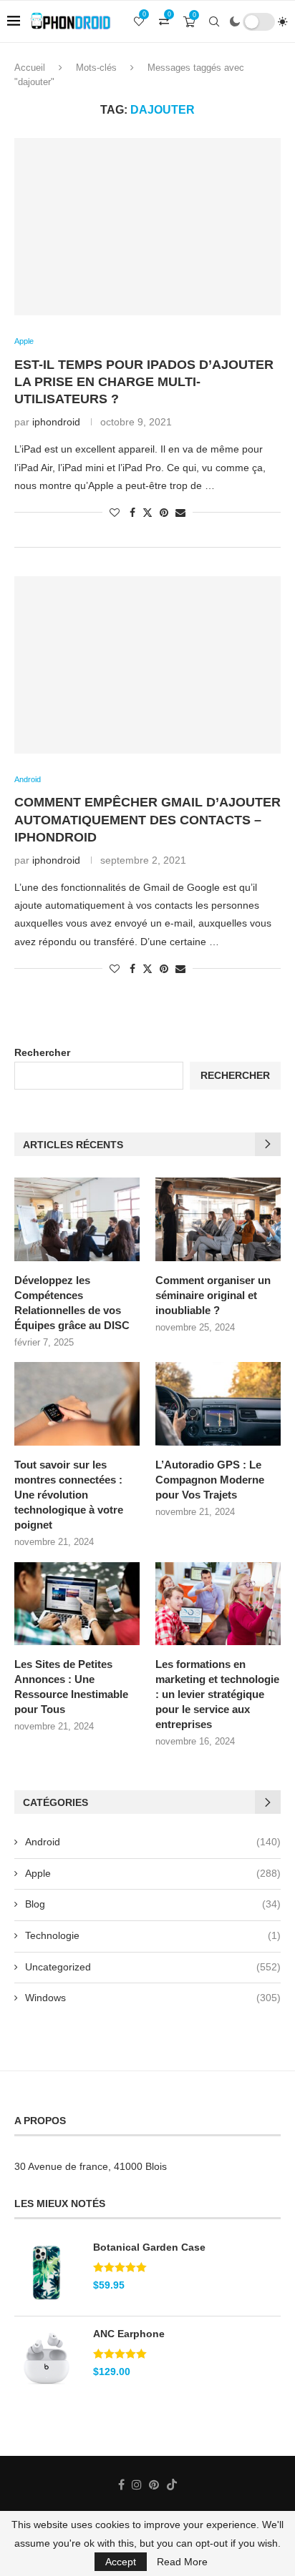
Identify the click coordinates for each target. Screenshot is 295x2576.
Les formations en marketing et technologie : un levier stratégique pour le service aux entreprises (217, 1694)
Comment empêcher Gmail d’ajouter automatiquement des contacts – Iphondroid (147, 820)
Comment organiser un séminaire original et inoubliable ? (213, 1295)
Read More (182, 2562)
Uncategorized (153, 1967)
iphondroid (56, 422)
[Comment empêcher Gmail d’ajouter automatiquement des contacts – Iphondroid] (147, 665)
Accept (121, 2562)
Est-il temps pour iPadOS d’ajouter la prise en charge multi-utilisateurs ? (144, 382)
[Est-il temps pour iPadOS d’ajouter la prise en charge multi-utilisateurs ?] (147, 227)
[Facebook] (121, 2484)
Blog (153, 1904)
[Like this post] (115, 513)
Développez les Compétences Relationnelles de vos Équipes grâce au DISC (72, 1303)
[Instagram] (137, 2484)
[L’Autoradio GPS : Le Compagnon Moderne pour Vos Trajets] (218, 1404)
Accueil (30, 68)
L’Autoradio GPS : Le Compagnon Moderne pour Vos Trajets (210, 1480)
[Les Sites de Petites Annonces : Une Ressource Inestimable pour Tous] (77, 1604)
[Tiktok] (172, 2484)
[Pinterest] (154, 2484)
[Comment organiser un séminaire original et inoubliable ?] (218, 1219)
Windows (153, 1998)
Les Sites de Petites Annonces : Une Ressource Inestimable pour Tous (71, 1687)
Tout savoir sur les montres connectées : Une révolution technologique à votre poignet (69, 1495)
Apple (153, 1873)
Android (153, 1842)
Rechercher (42, 1052)
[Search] (214, 21)
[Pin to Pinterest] (164, 513)
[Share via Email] (180, 513)
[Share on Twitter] (147, 512)
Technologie (153, 1935)
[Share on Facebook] (132, 513)
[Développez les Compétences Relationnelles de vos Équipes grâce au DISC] (77, 1219)
